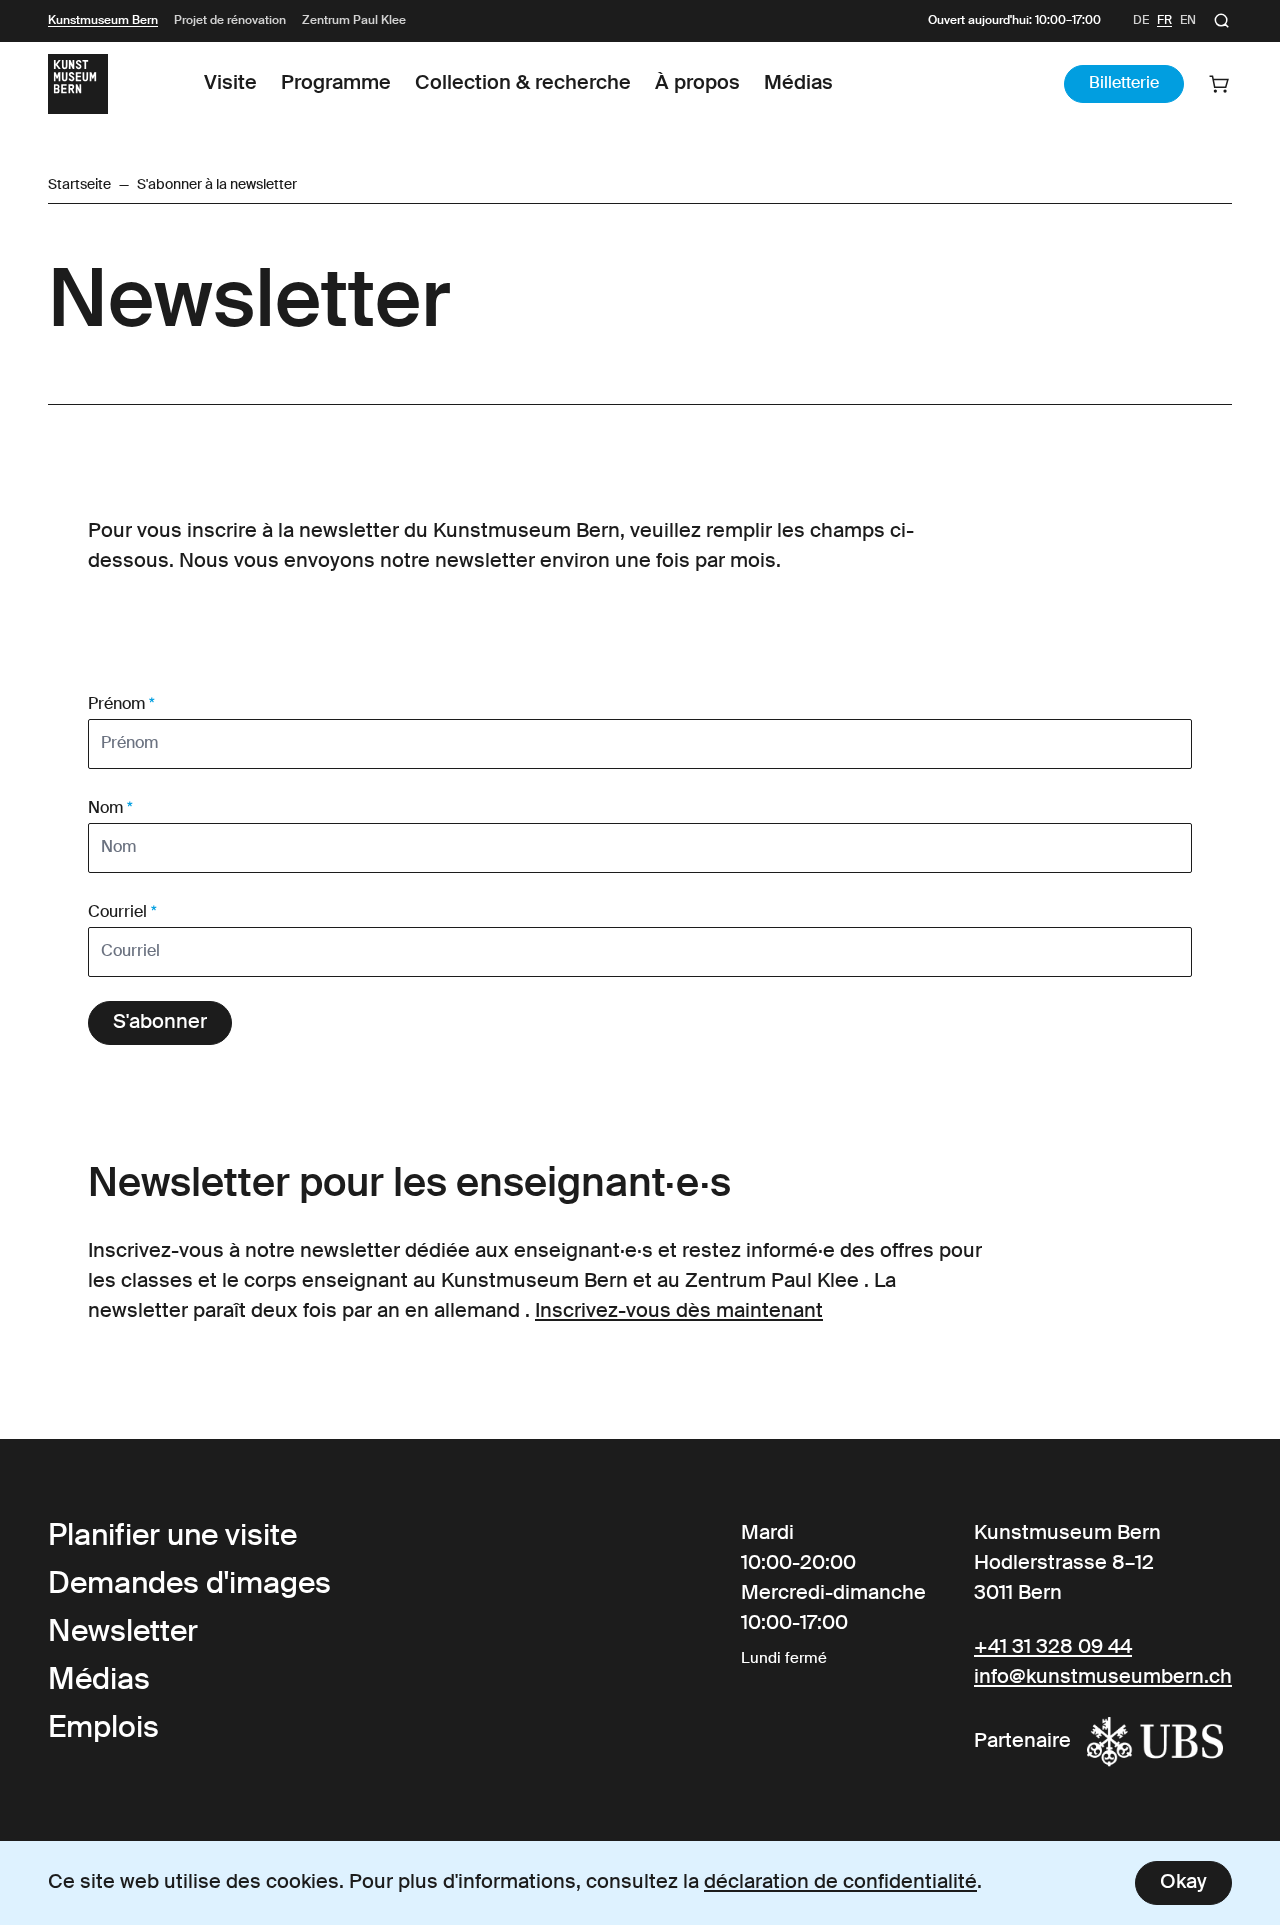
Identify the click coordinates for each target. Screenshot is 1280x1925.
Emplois (103, 1729)
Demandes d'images (189, 1585)
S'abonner (160, 1023)
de (1141, 21)
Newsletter (123, 1633)
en (1188, 21)
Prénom (121, 705)
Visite (230, 84)
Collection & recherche (523, 84)
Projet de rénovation (230, 21)
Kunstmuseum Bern (103, 21)
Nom (110, 809)
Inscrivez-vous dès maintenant (679, 1312)
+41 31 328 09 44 (1053, 1648)
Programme (336, 84)
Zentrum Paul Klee (354, 21)
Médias (798, 84)
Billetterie (1124, 84)
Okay (1183, 1883)
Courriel (122, 913)
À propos (697, 84)
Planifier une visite (172, 1537)
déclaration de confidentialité (840, 1883)
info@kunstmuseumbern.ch (1103, 1678)
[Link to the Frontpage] (78, 84)
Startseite (79, 185)
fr (1164, 21)
